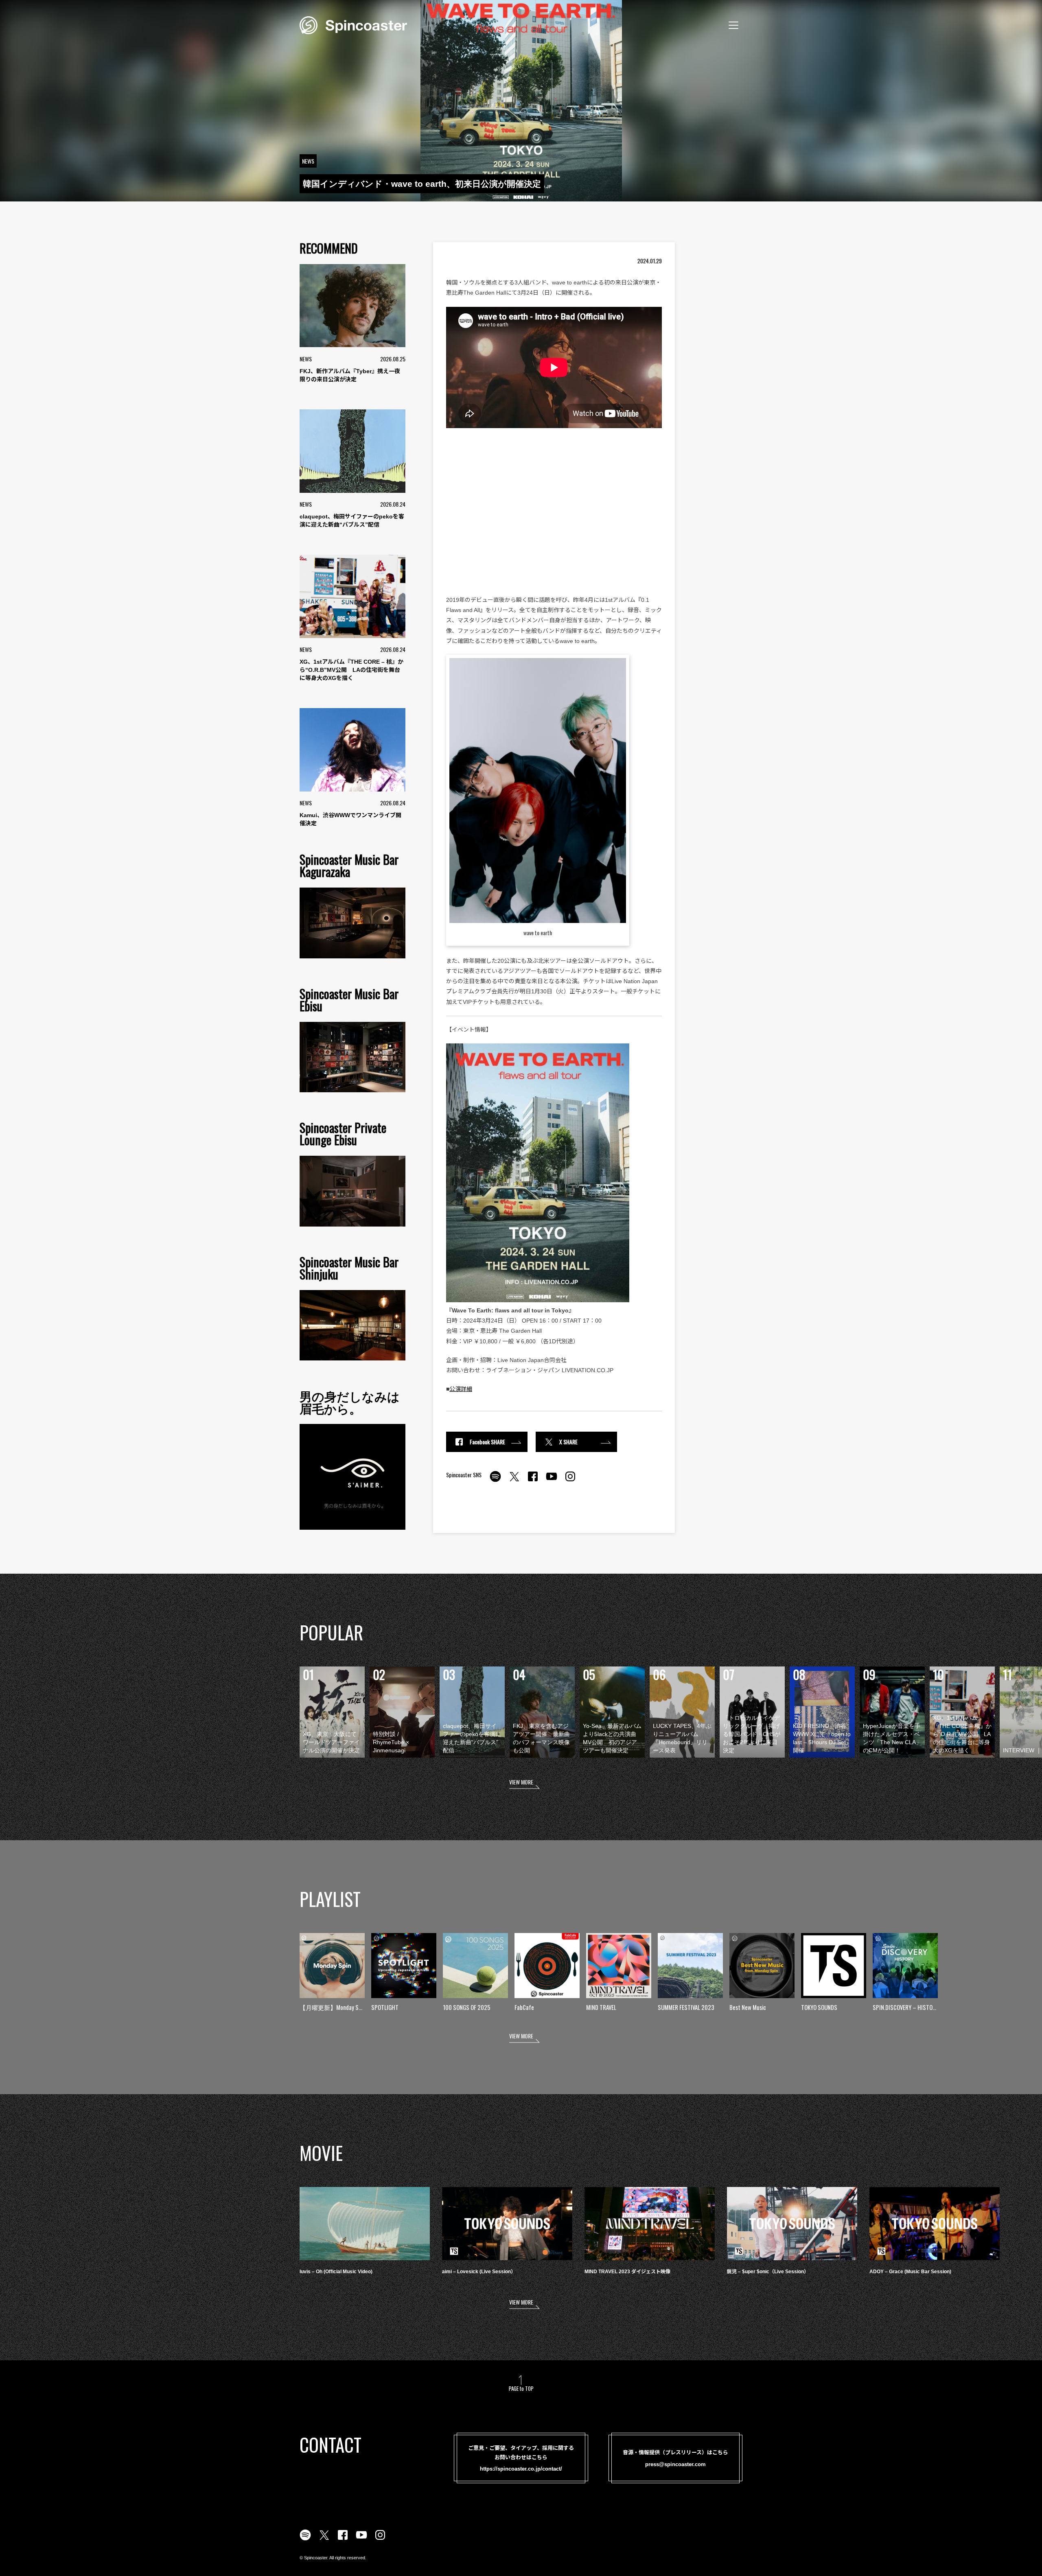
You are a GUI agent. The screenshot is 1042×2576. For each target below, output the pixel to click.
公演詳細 (461, 1389)
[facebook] (533, 1481)
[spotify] (495, 1481)
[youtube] (552, 1481)
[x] (514, 1481)
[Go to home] (353, 24)
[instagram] (570, 1481)
